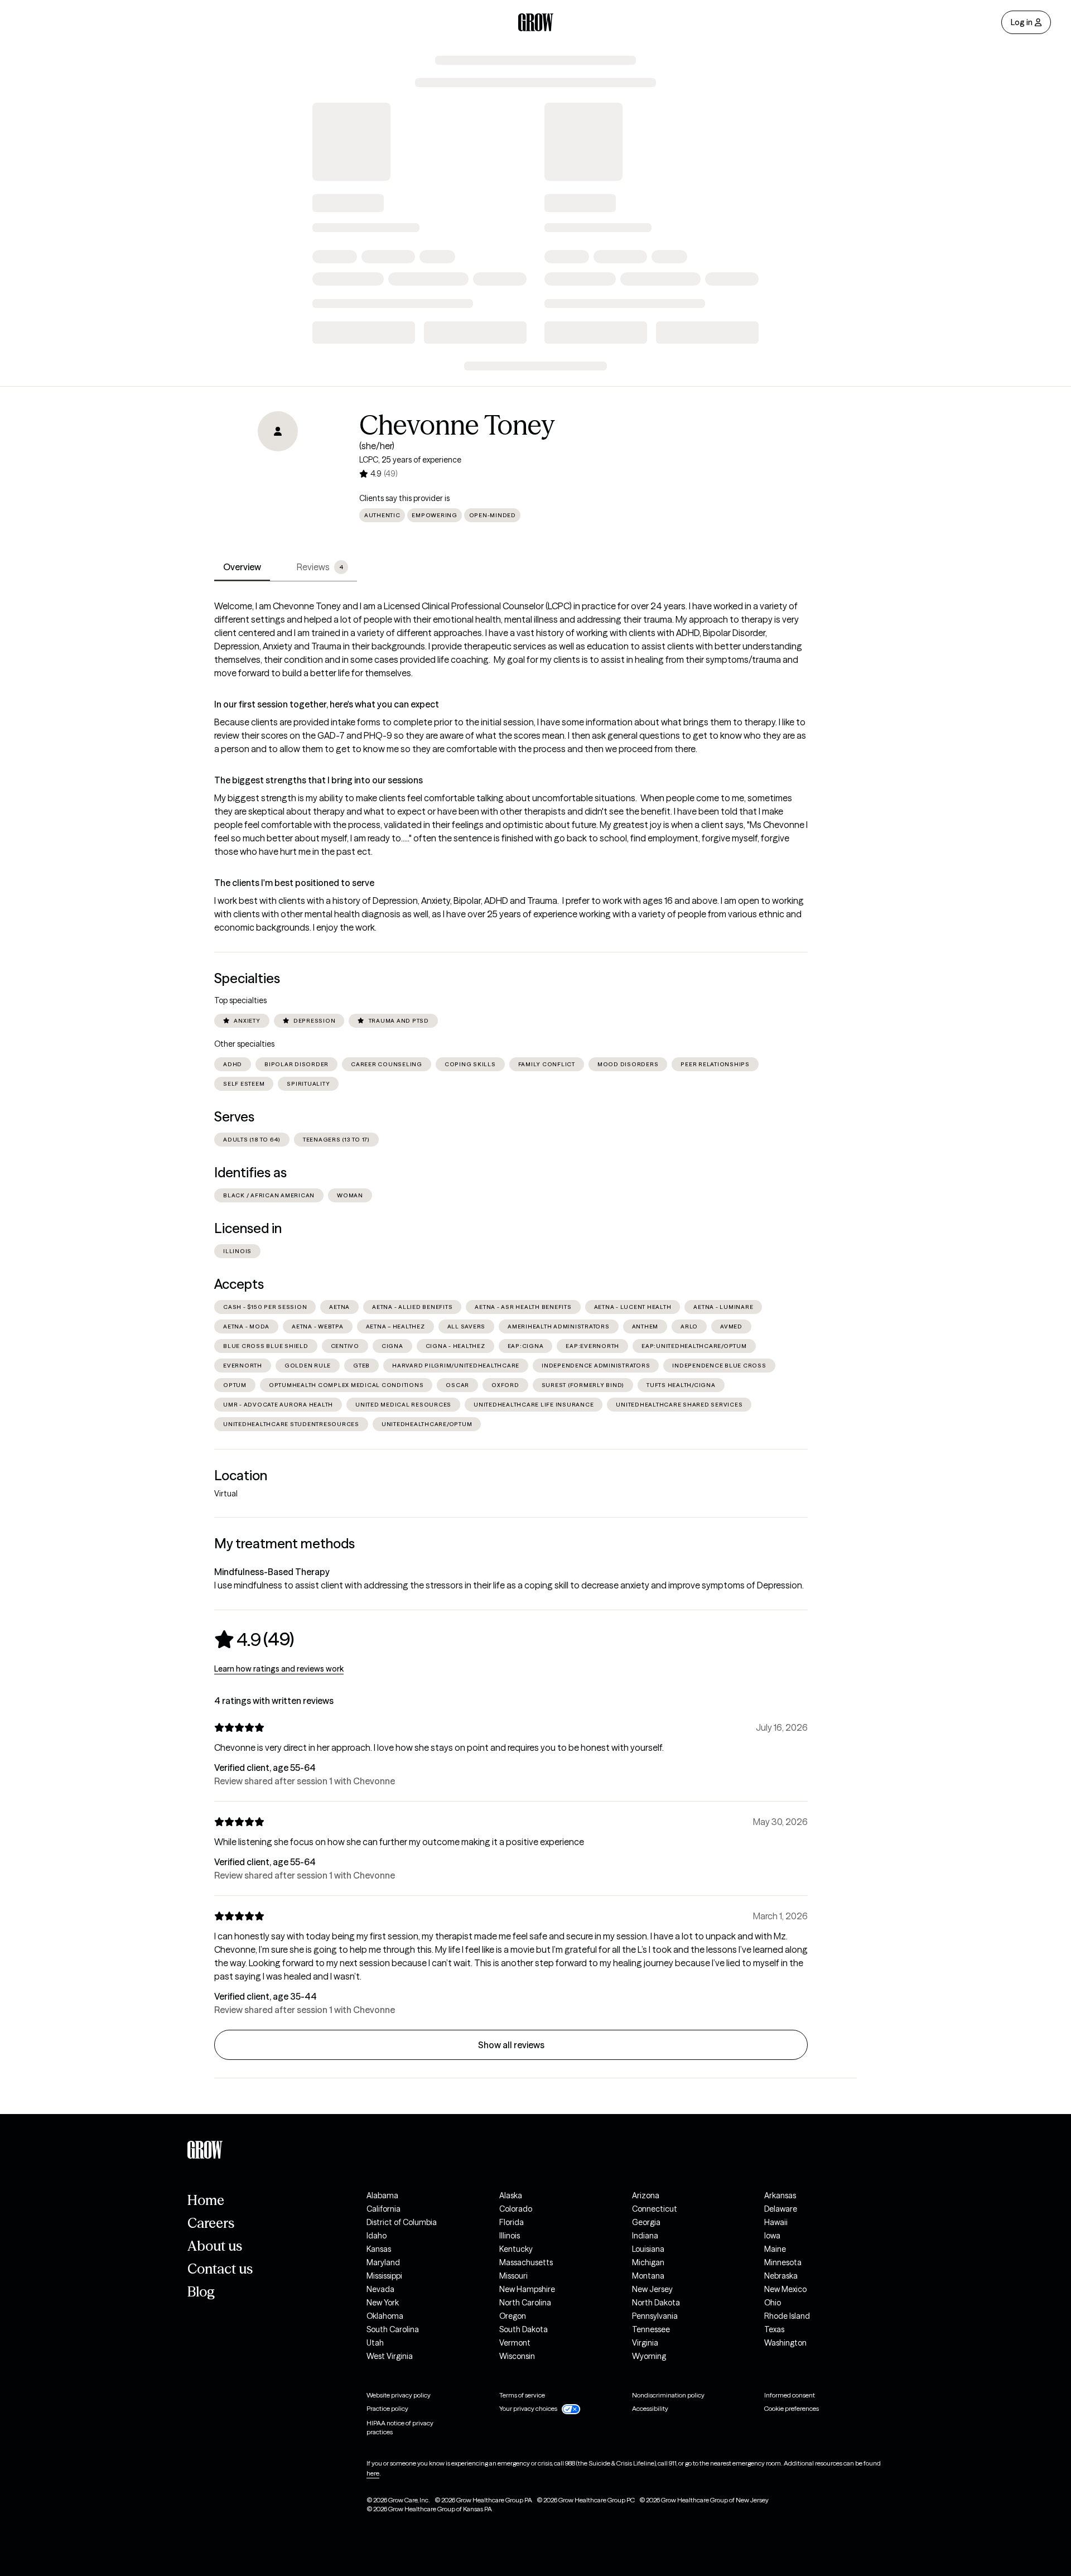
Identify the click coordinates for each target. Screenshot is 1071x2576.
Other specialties (244, 1044)
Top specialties (240, 1000)
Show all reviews (511, 2045)
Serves (234, 1117)
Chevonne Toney (457, 425)
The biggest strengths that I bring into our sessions (319, 780)
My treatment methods (284, 1544)
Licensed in (248, 1228)
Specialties (247, 978)
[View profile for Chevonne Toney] (278, 475)
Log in (1022, 22)
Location (241, 1475)
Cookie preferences (792, 2408)
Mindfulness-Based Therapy (272, 1572)
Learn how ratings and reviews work (279, 1669)
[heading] (254, 1639)
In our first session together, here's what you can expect (327, 704)
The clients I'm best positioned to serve (294, 883)
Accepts (239, 1284)
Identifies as (250, 1173)
